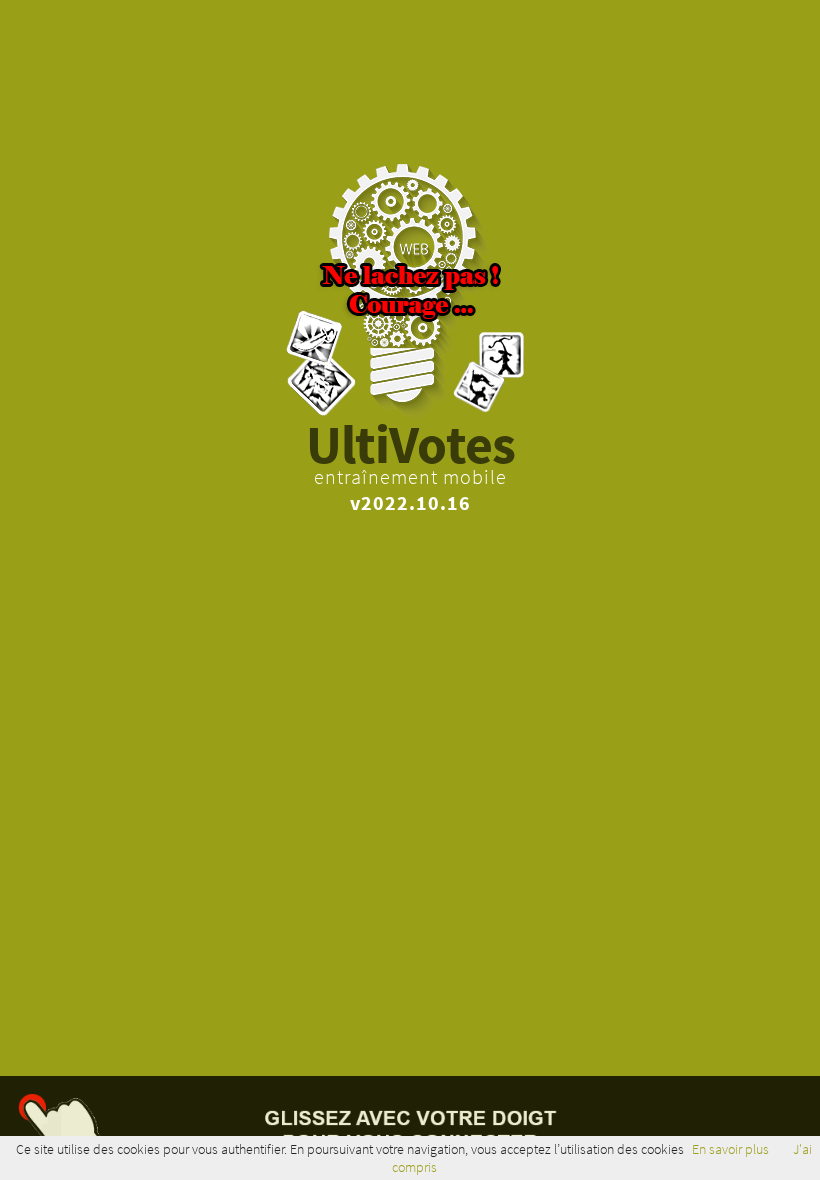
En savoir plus (730, 1149)
